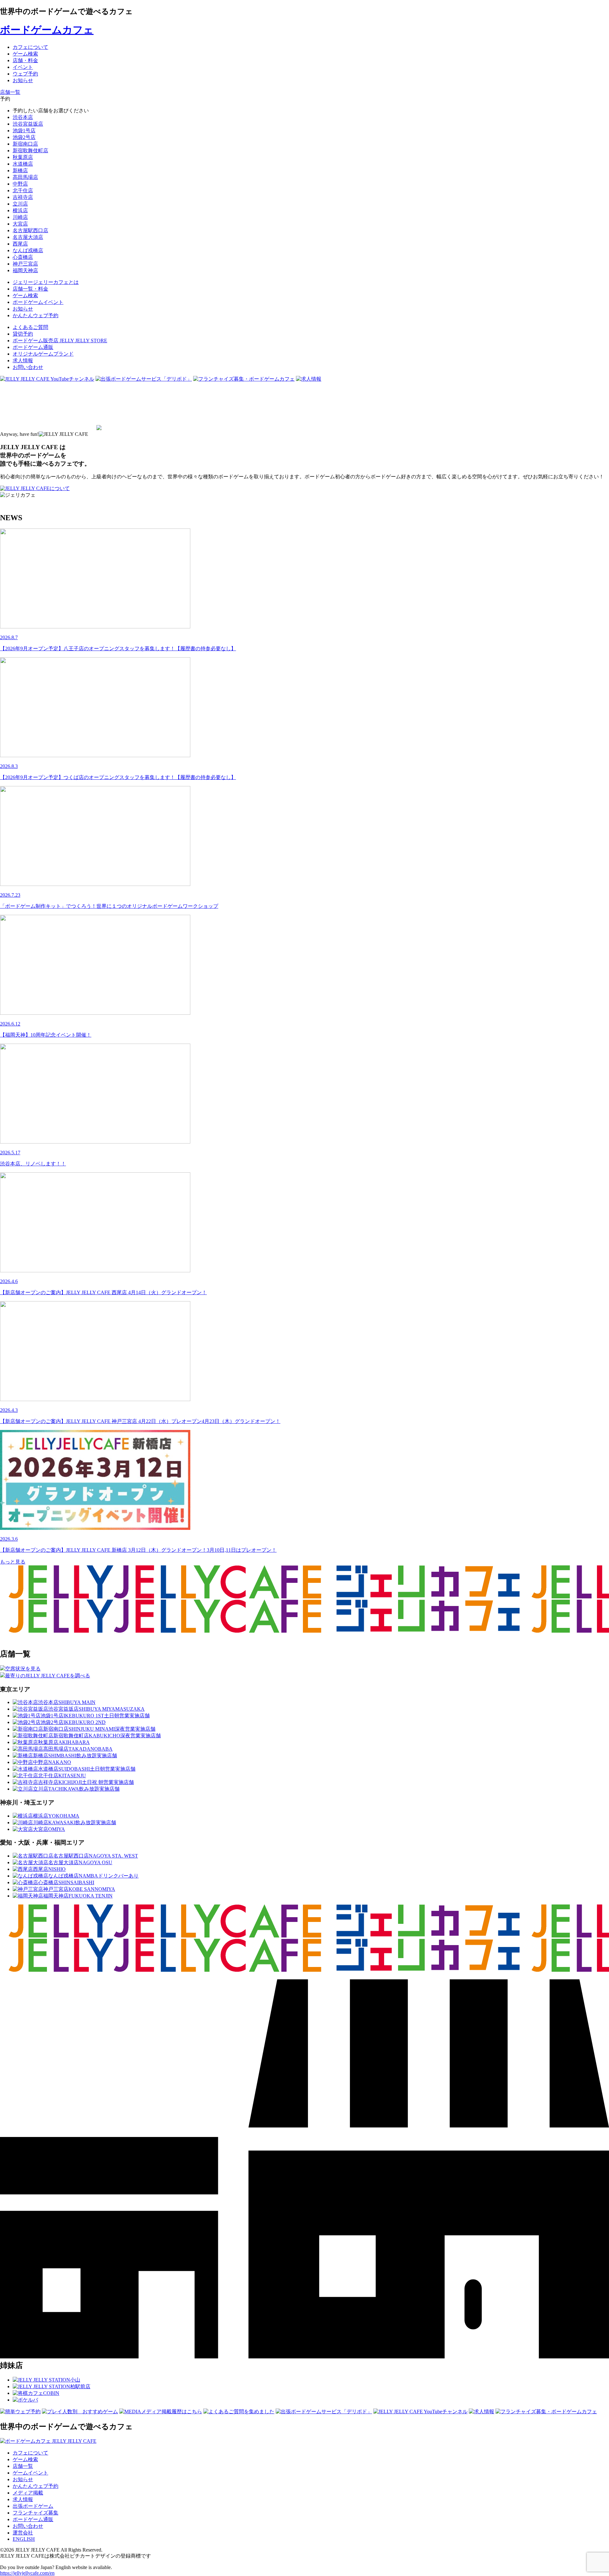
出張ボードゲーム (33, 2506)
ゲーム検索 (25, 2459)
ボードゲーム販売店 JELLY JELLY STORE (60, 341)
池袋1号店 (24, 131)
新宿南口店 (25, 144)
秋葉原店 (23, 157)
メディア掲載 (28, 2493)
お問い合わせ (28, 367)
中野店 (20, 184)
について (60, 488)
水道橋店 (23, 164)
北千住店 (23, 190)
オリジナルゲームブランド (43, 354)
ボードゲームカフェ (47, 30)
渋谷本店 (23, 117)
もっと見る (13, 1562)
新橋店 (20, 170)
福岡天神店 (25, 270)
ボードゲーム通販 (33, 347)
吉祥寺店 (23, 197)
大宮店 (20, 224)
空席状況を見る (23, 1669)
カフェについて (30, 2453)
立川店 (20, 204)
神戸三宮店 (25, 264)
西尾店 (20, 244)
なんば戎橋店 (28, 250)
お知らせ (23, 2479)
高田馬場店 (25, 177)
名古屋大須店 (28, 237)
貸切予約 (23, 334)
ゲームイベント (30, 2473)
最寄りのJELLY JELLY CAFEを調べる (48, 1676)
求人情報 (23, 361)
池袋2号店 (24, 137)
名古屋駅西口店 (30, 230)
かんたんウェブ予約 (36, 2486)
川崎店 (20, 217)
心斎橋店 (23, 257)
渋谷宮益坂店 (28, 124)
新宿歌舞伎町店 (30, 151)
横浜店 (20, 210)
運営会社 (23, 2533)
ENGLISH (24, 2539)
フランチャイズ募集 (36, 2513)
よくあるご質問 (30, 327)
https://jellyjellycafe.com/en (27, 2573)
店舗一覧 (23, 2466)
